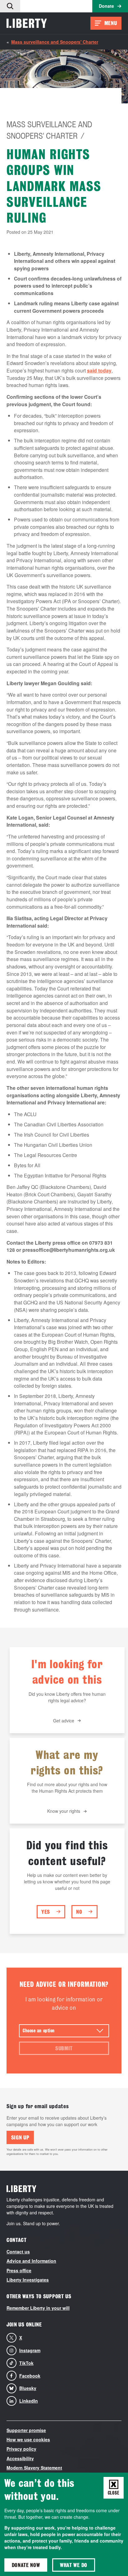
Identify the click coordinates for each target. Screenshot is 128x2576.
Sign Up (20, 2137)
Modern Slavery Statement (34, 2468)
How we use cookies (28, 2439)
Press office (19, 2270)
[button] (10, 6)
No (79, 1912)
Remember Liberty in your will (38, 2308)
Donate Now (26, 2565)
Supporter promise (26, 2430)
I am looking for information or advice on (64, 2004)
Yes (46, 1912)
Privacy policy (21, 2449)
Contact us (18, 2252)
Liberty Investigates (28, 2280)
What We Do (74, 2565)
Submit (64, 2048)
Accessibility (20, 2458)
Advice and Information (31, 2261)
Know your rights (64, 1811)
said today (99, 370)
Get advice (64, 1721)
